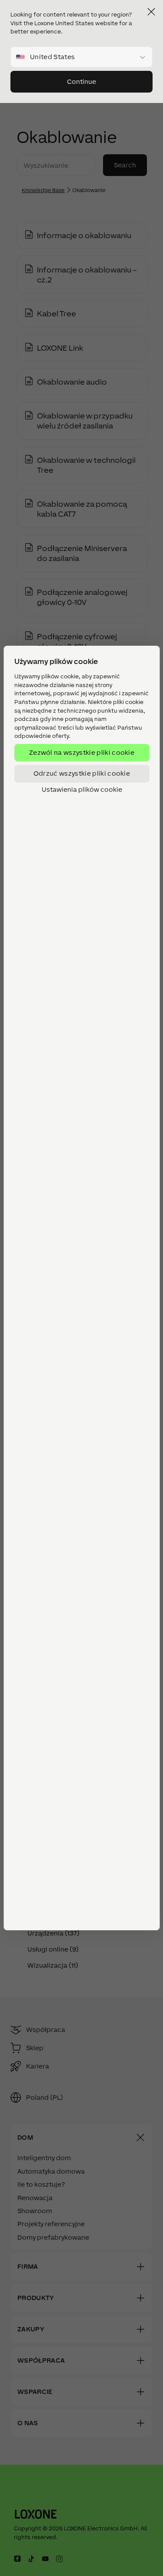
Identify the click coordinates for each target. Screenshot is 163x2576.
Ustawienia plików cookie (81, 790)
